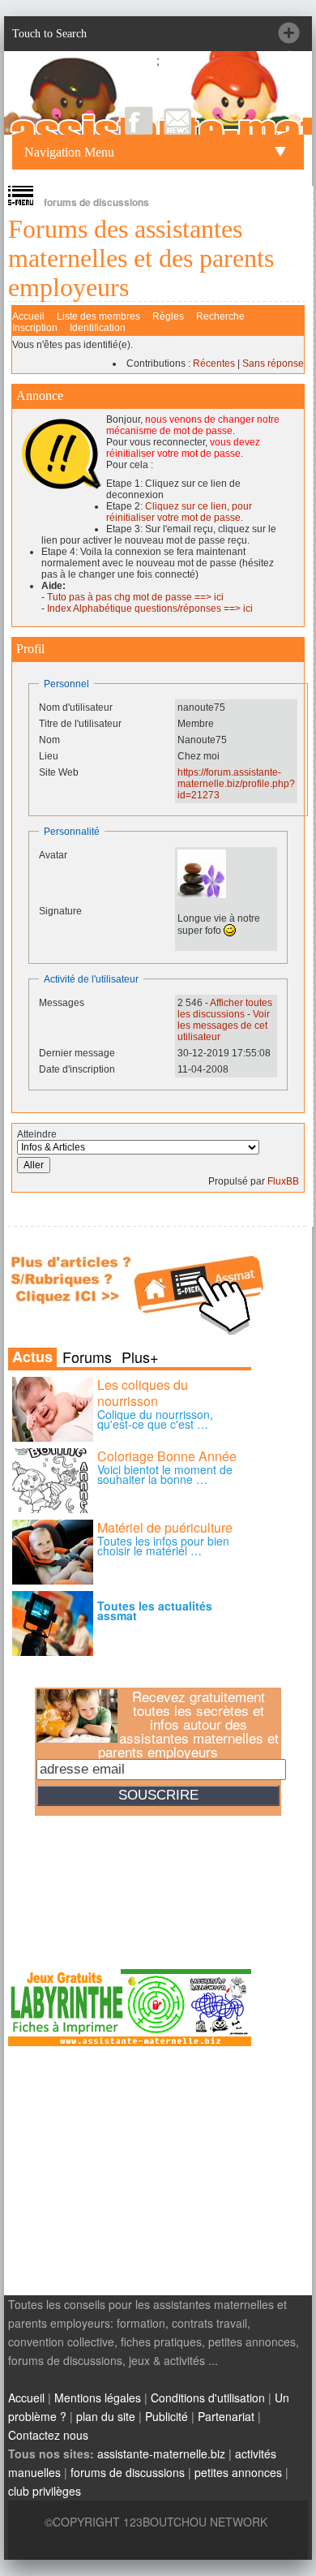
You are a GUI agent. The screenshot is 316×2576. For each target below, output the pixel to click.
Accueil (28, 316)
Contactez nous (48, 2435)
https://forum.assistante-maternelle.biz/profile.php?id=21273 (236, 784)
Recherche (220, 316)
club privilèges (45, 2491)
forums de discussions (128, 2472)
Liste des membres (98, 316)
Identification (98, 328)
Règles (168, 316)
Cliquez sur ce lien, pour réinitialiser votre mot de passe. (179, 512)
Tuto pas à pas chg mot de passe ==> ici (135, 597)
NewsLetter (178, 120)
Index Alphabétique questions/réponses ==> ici (150, 609)
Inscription (35, 328)
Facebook (139, 120)
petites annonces (238, 2472)
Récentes (214, 363)
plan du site (106, 2416)
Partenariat (226, 2416)
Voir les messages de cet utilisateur (224, 1026)
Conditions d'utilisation (208, 2398)
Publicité (167, 2416)
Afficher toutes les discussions (225, 1008)
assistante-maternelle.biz (161, 2453)
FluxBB (283, 1181)
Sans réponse (273, 363)
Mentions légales (98, 2398)
